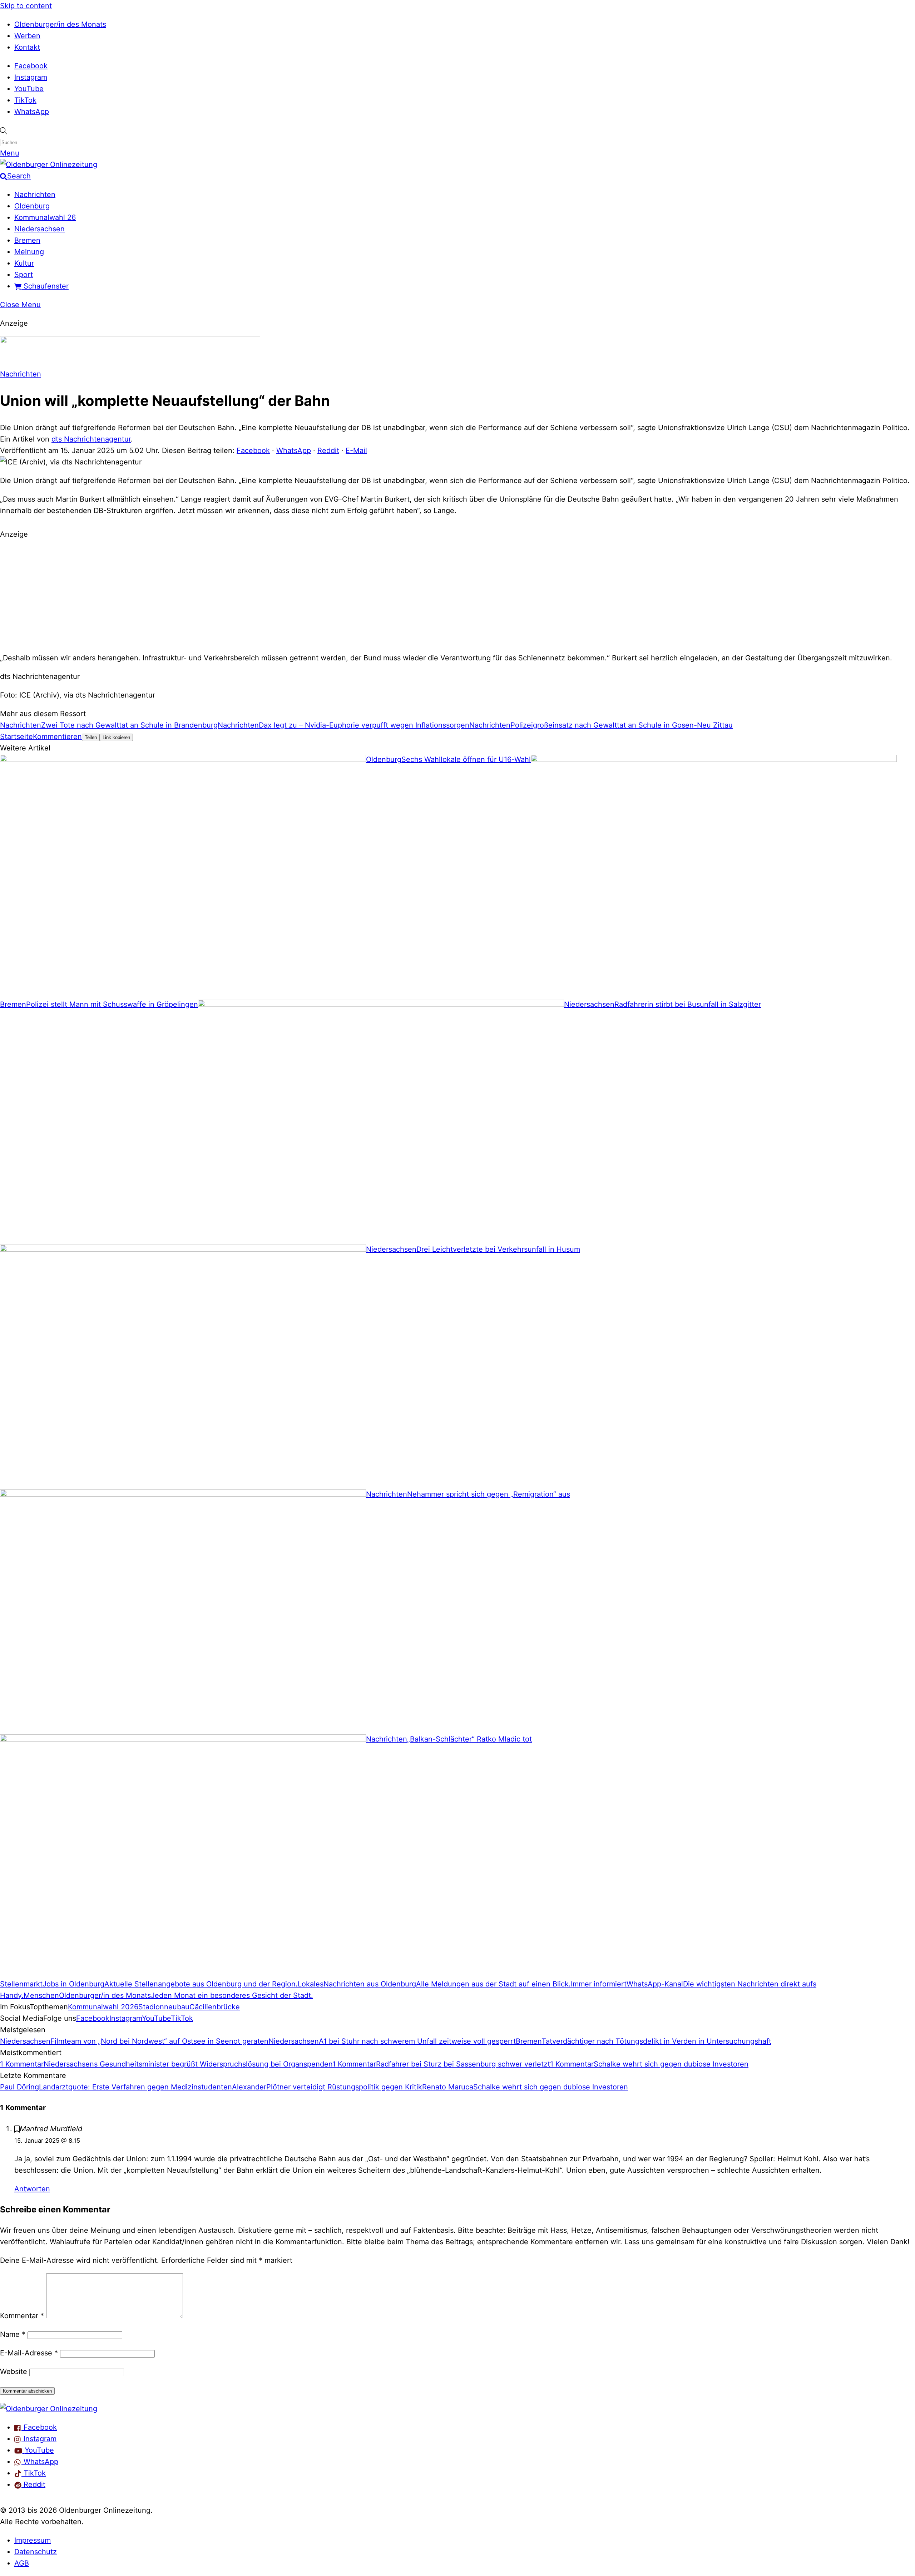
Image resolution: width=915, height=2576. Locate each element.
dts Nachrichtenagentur (91, 439)
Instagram (31, 77)
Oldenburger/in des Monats (60, 24)
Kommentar (22, 2316)
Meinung (29, 252)
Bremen (27, 240)
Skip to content (26, 6)
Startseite (16, 737)
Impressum (33, 2540)
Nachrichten (35, 194)
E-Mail (356, 450)
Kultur (24, 263)
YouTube (29, 89)
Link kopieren (116, 737)
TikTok (25, 100)
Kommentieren (57, 737)
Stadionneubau (164, 2007)
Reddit (328, 450)
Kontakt (27, 47)
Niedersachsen (39, 229)
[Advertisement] (457, 595)
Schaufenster (45, 286)
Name (13, 2334)
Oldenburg (32, 206)
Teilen (91, 737)
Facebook (31, 66)
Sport (24, 275)
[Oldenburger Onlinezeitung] (49, 2409)
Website (14, 2371)
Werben (27, 36)
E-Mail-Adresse (29, 2353)
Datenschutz (36, 2552)
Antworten (32, 2189)
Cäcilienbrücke (215, 2007)
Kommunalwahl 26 (45, 217)
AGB (22, 2563)
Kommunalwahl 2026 (103, 2007)
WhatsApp (32, 112)
